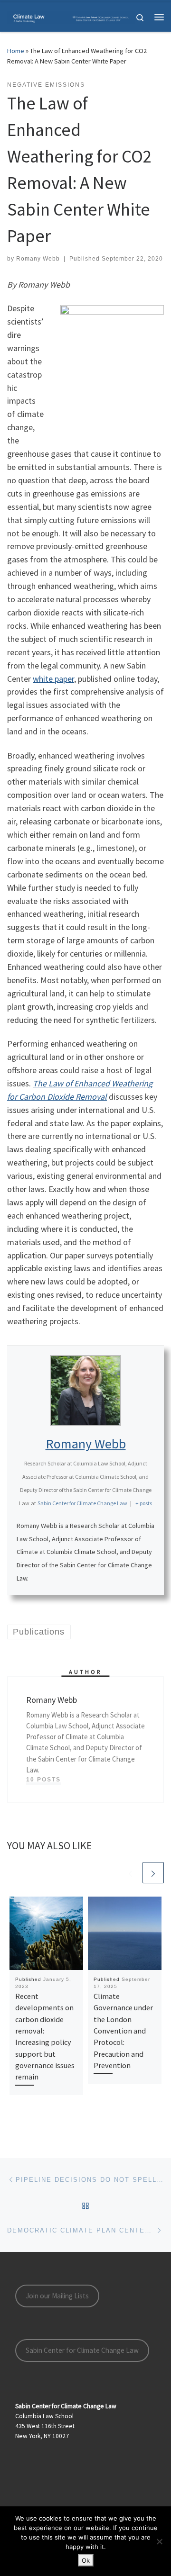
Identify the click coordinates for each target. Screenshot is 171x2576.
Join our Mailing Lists (57, 2296)
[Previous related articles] (130, 1873)
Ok (86, 2560)
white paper (53, 679)
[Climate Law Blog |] (71, 17)
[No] (159, 2541)
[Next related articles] (153, 1873)
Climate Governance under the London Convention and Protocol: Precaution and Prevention (123, 2031)
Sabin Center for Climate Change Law (82, 2350)
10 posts (43, 1780)
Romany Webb (38, 259)
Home (16, 51)
